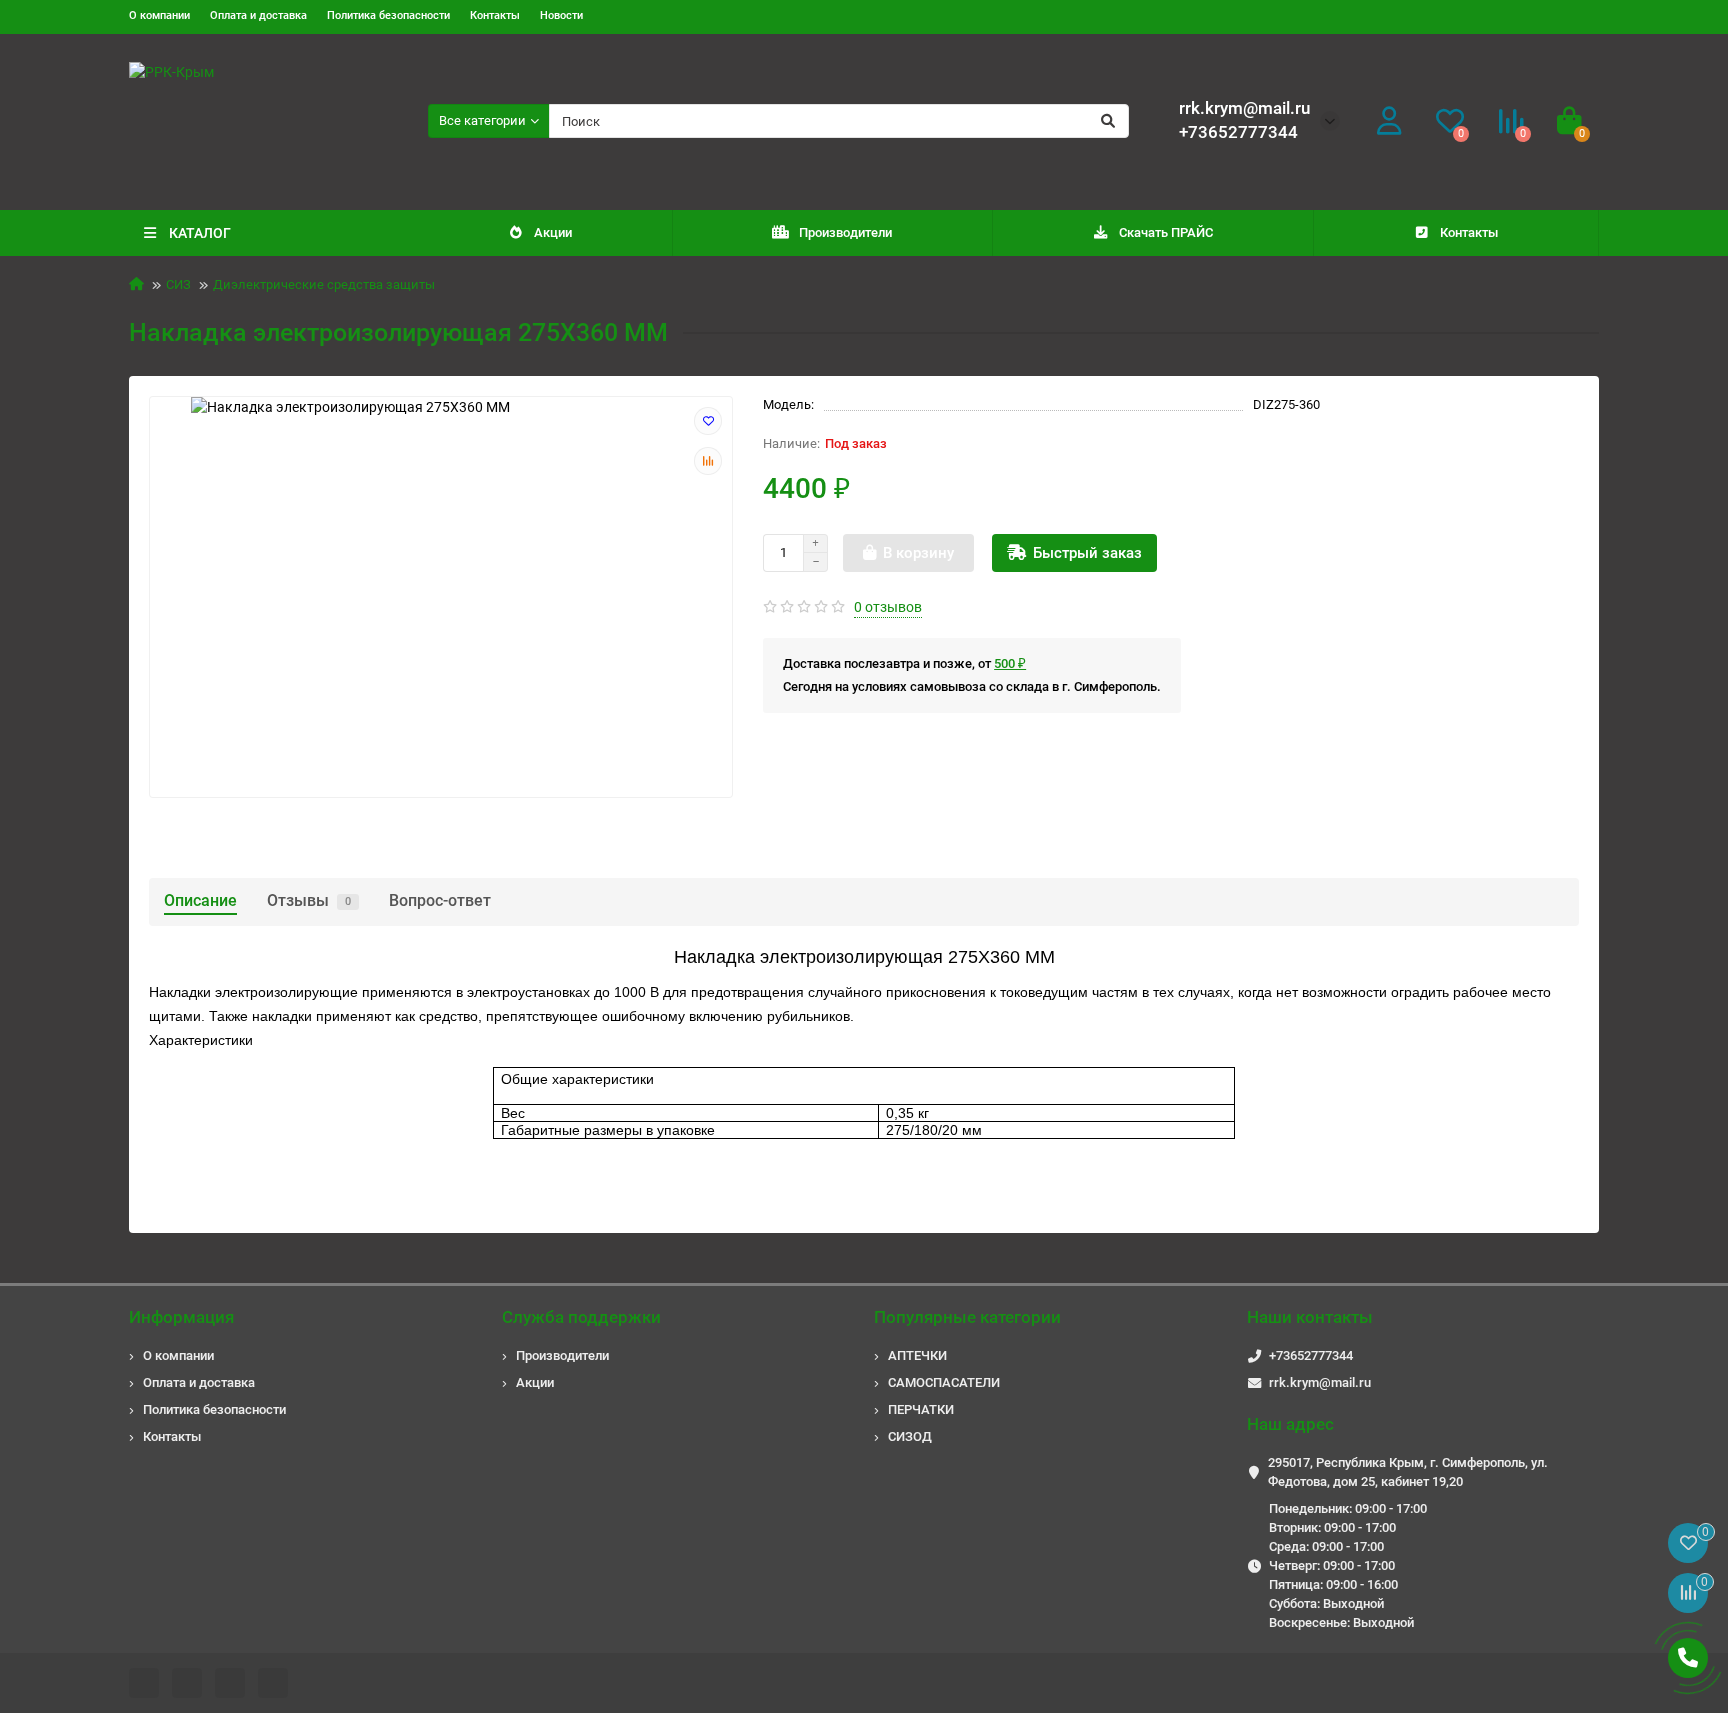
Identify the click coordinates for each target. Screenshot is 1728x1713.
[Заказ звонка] (1688, 1658)
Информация (181, 1317)
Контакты (495, 15)
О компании (159, 15)
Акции (553, 232)
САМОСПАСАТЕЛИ (944, 1382)
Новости (561, 15)
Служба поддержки (581, 1317)
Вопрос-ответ (440, 900)
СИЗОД (910, 1436)
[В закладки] (708, 421)
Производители (845, 232)
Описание (200, 900)
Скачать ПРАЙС (1166, 232)
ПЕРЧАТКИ (921, 1409)
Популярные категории (967, 1317)
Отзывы (309, 900)
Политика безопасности (388, 15)
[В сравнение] (708, 461)
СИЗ (178, 284)
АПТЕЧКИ (917, 1355)
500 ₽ (1010, 663)
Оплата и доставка (258, 15)
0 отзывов (888, 607)
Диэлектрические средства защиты (324, 284)
